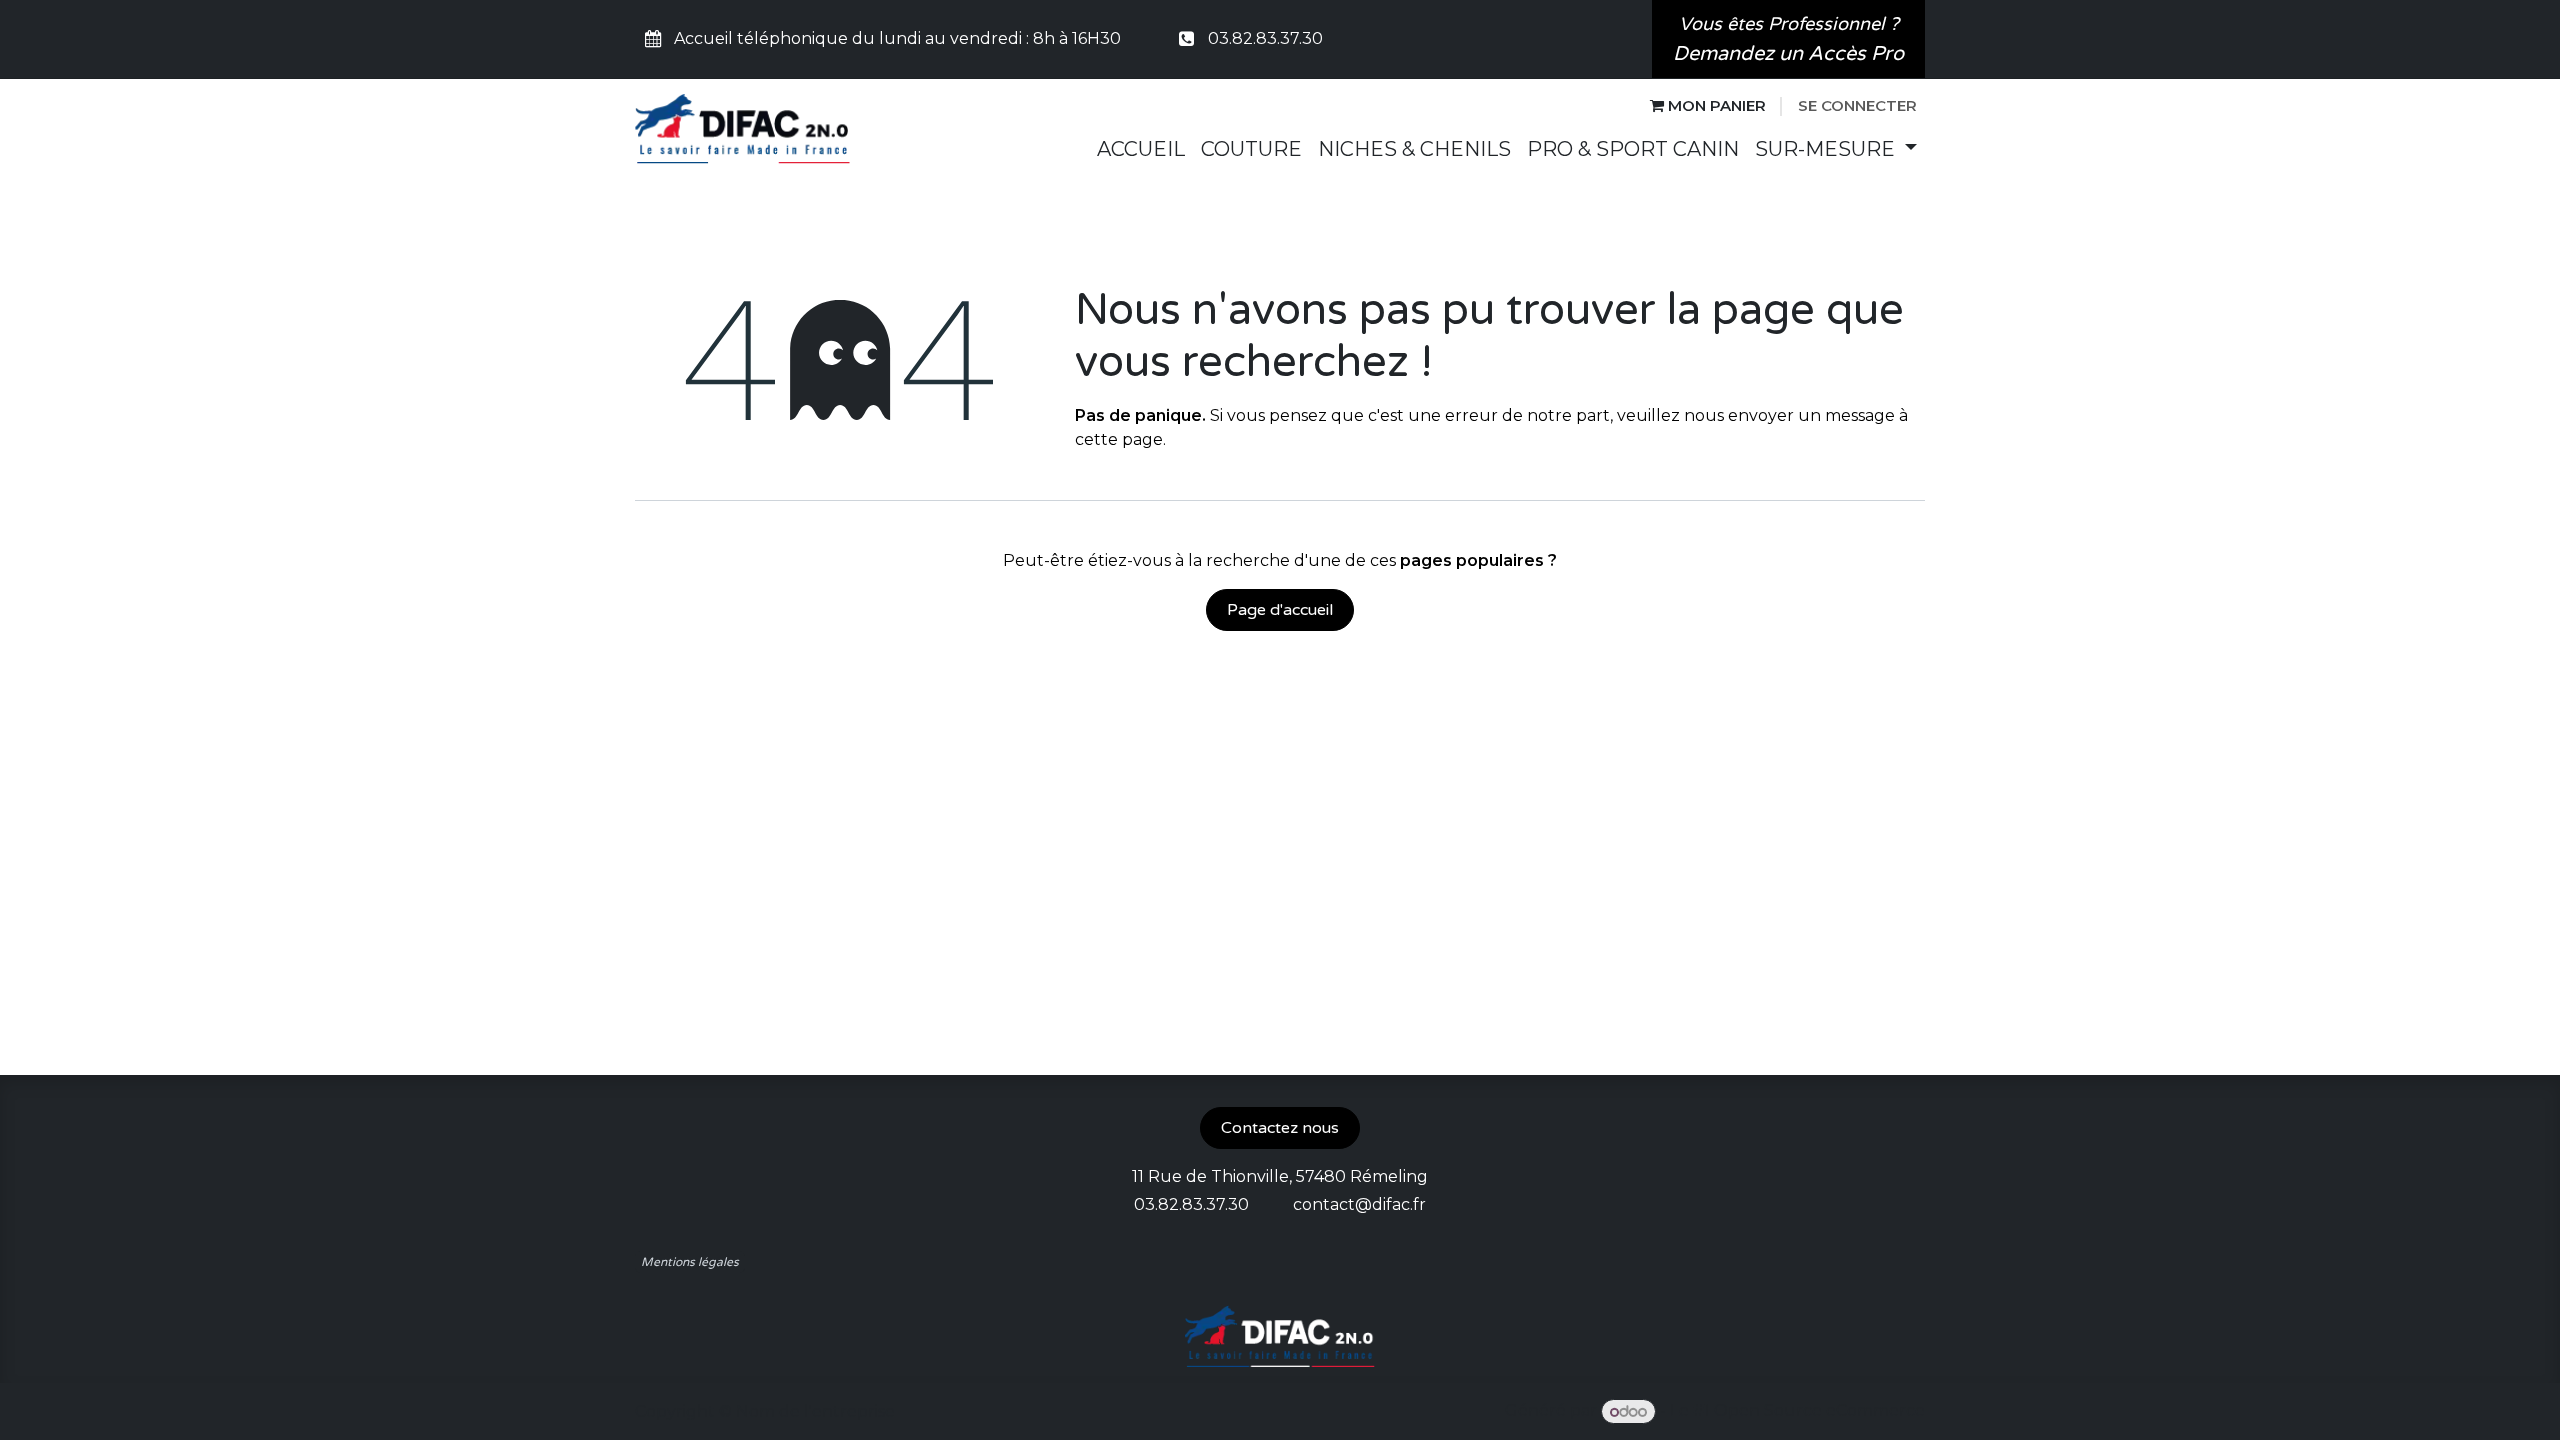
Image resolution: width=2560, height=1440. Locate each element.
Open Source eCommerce (1819, 1411)
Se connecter (1857, 105)
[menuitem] (1141, 149)
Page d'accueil (1280, 610)
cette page (1119, 439)
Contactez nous (1280, 1128)
